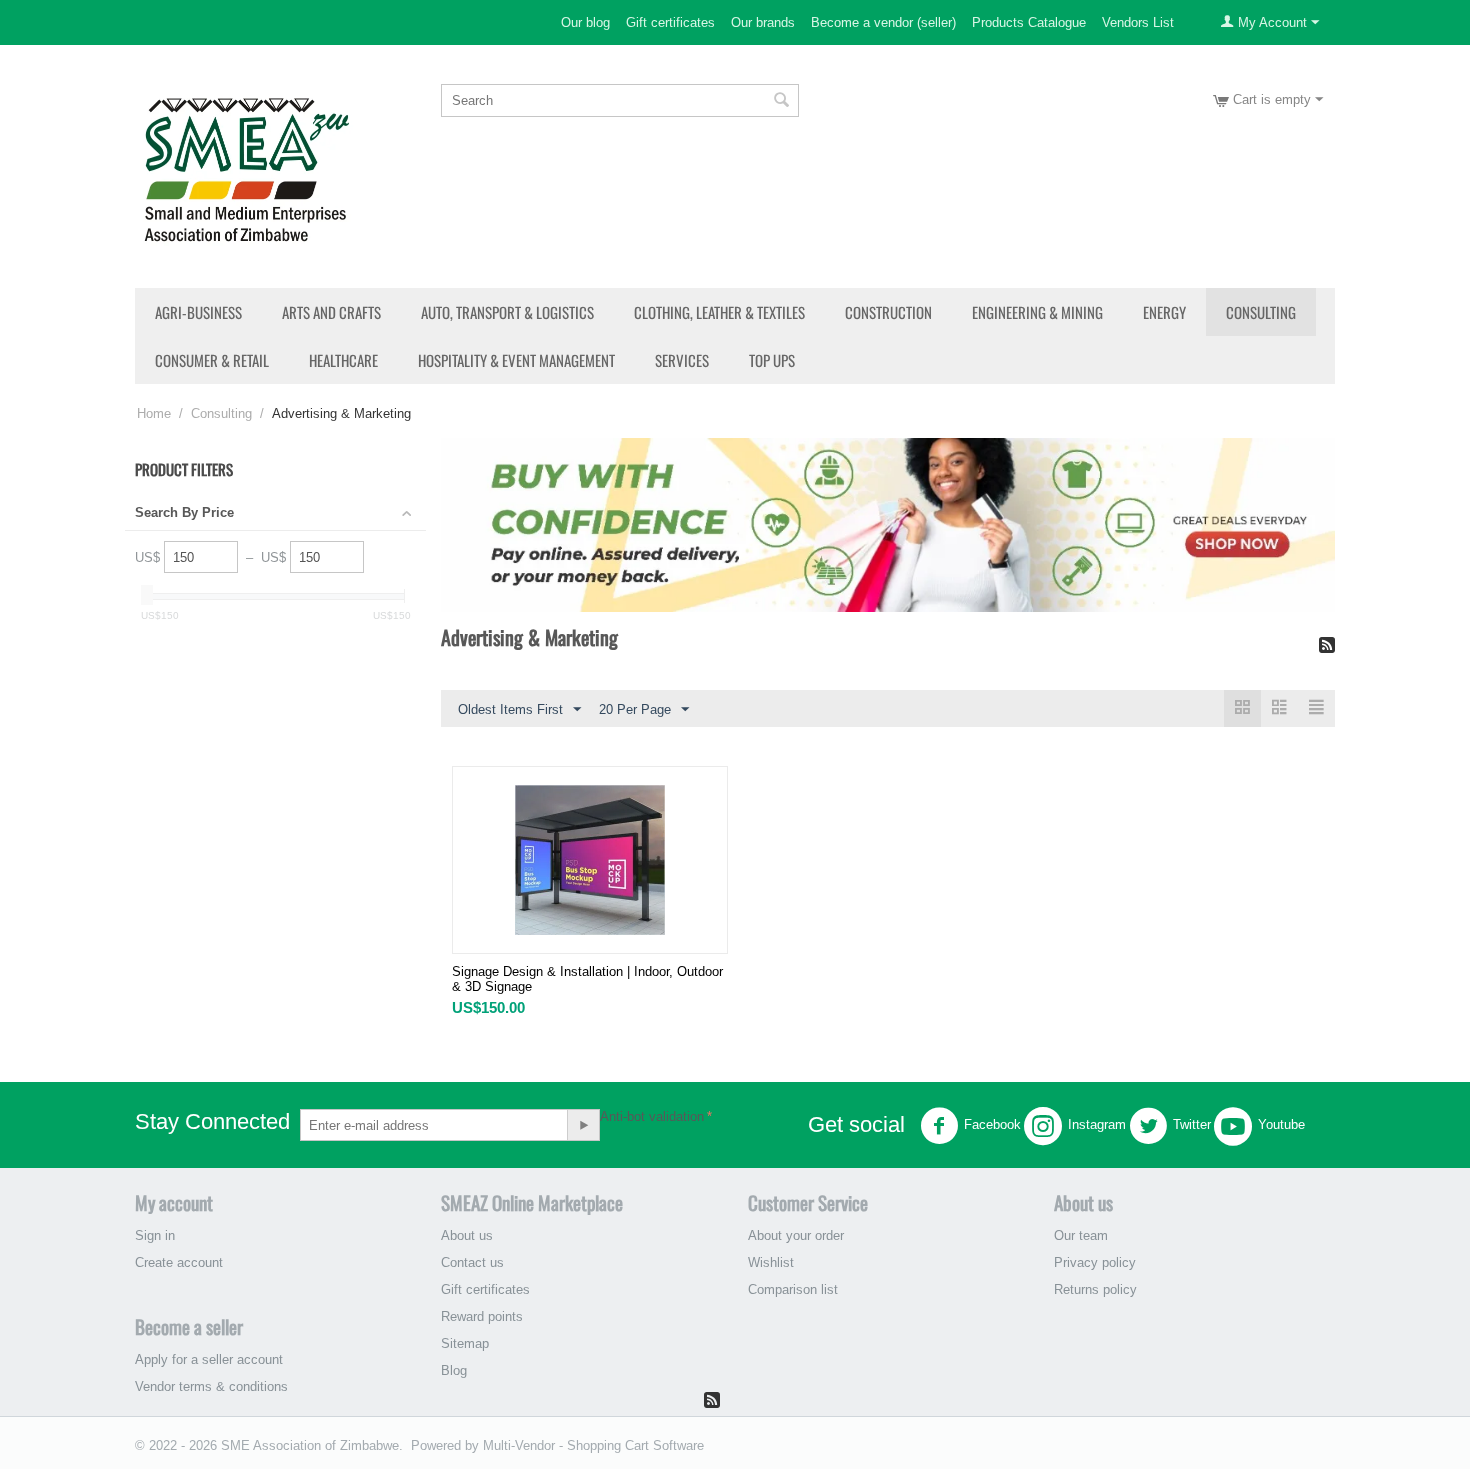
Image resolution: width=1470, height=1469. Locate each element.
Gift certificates (670, 22)
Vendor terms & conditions (211, 1386)
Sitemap (465, 1343)
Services (682, 360)
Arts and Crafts (331, 312)
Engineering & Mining (1037, 312)
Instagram (1097, 1125)
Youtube (1281, 1125)
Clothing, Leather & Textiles (719, 312)
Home (154, 413)
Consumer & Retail (212, 360)
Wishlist (771, 1262)
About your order (796, 1235)
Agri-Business (198, 312)
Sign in (155, 1235)
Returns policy (1095, 1289)
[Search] (782, 102)
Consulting (1261, 312)
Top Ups (772, 360)
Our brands (763, 22)
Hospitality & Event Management (516, 360)
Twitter (1192, 1125)
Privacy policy (1095, 1262)
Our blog (585, 22)
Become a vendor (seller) (883, 22)
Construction (888, 312)
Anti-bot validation (652, 1116)
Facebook (992, 1125)
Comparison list (793, 1289)
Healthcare (343, 360)
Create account (179, 1262)
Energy (1164, 312)
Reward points (482, 1316)
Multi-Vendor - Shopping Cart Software (593, 1445)
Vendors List (1138, 22)
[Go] (583, 1125)
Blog (454, 1370)
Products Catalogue (1029, 22)
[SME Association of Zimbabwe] (246, 167)
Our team (1081, 1235)
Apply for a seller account (209, 1359)
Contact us (472, 1262)
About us (467, 1235)
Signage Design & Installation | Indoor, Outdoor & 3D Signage (587, 979)
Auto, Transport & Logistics (507, 312)
